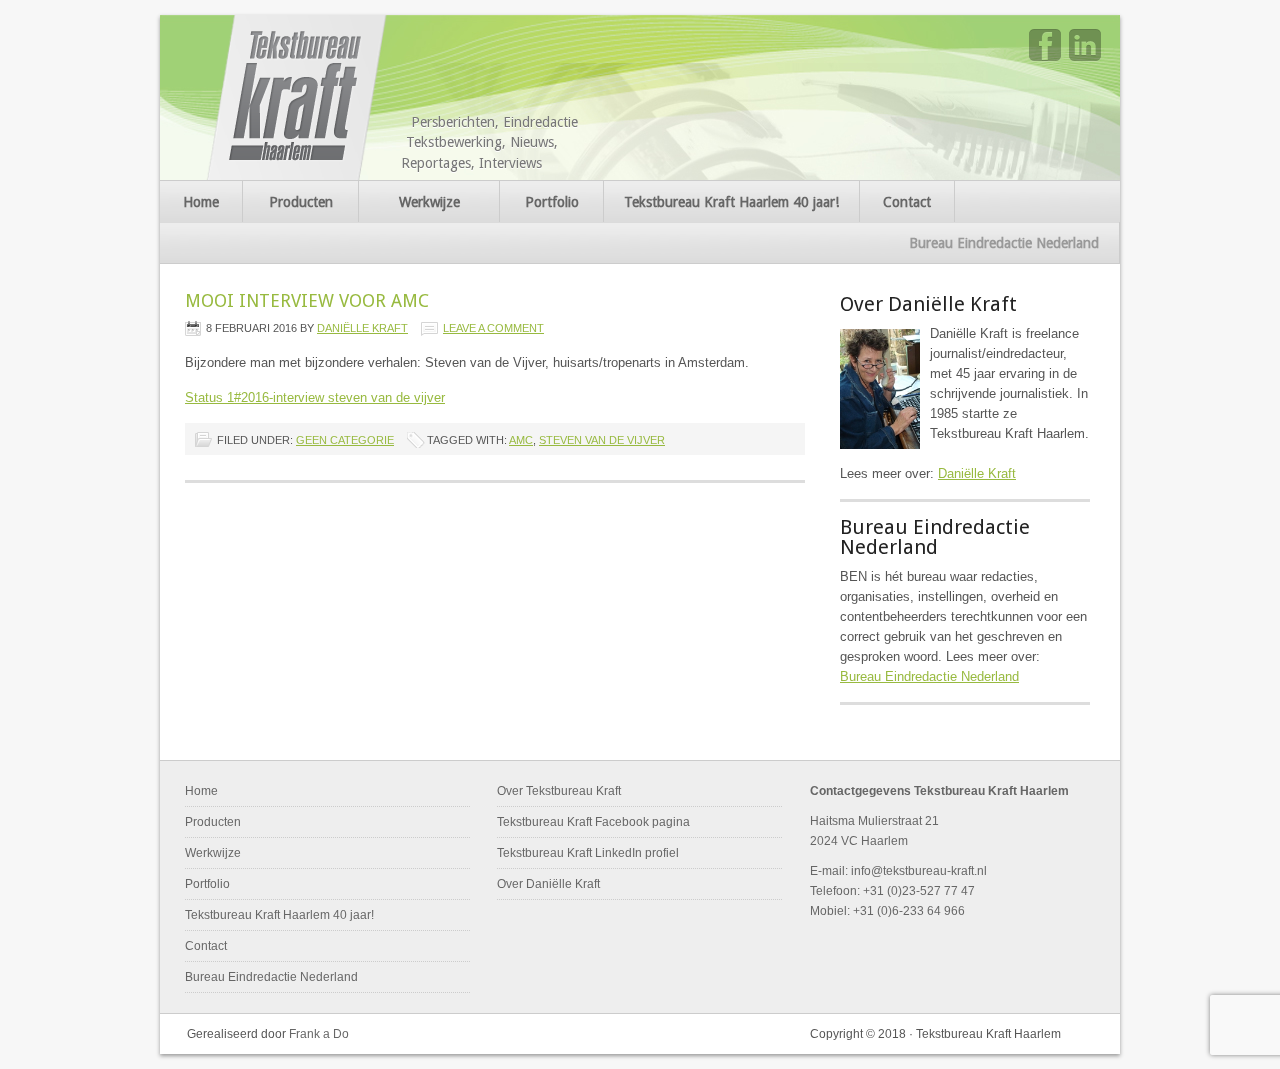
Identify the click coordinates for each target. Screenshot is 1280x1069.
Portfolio (552, 202)
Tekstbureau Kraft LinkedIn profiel (588, 853)
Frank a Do (319, 1034)
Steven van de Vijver (602, 440)
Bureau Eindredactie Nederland (1004, 243)
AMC (521, 440)
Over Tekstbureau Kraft (559, 791)
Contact (907, 202)
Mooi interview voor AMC (307, 300)
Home (201, 202)
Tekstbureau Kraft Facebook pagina (593, 822)
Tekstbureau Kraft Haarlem (298, 97)
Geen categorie (345, 440)
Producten (301, 202)
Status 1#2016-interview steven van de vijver (315, 397)
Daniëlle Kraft (362, 328)
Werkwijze (429, 202)
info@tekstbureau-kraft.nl (919, 871)
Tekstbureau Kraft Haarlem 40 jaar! (731, 202)
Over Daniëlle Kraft (548, 884)
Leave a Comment (493, 328)
